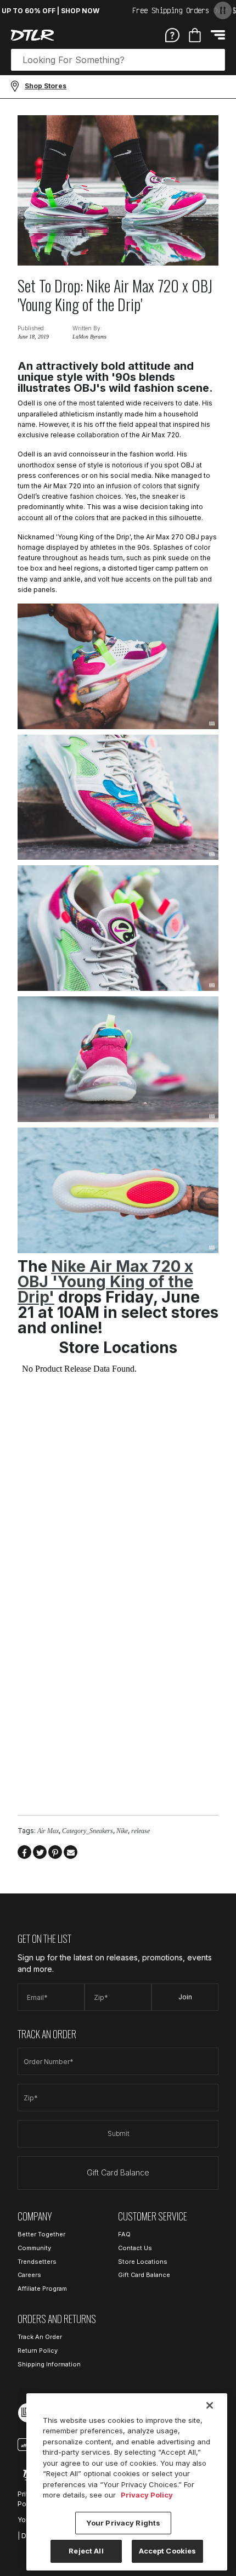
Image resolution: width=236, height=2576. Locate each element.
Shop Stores (46, 86)
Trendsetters (37, 2262)
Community (34, 2248)
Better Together (41, 2234)
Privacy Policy (147, 2495)
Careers (29, 2275)
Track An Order (40, 2337)
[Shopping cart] (195, 35)
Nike (122, 1831)
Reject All (86, 2551)
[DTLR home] (32, 35)
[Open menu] (218, 35)
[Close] (210, 2405)
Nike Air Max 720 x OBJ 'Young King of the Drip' (105, 1282)
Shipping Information (49, 2364)
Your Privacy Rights (123, 2523)
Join (185, 1997)
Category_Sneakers (88, 1831)
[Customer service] (172, 35)
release (141, 1831)
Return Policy (38, 2350)
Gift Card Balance (118, 2172)
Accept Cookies (168, 2551)
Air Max (48, 1831)
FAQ (124, 2234)
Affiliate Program (42, 2288)
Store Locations (143, 2262)
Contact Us (135, 2248)
